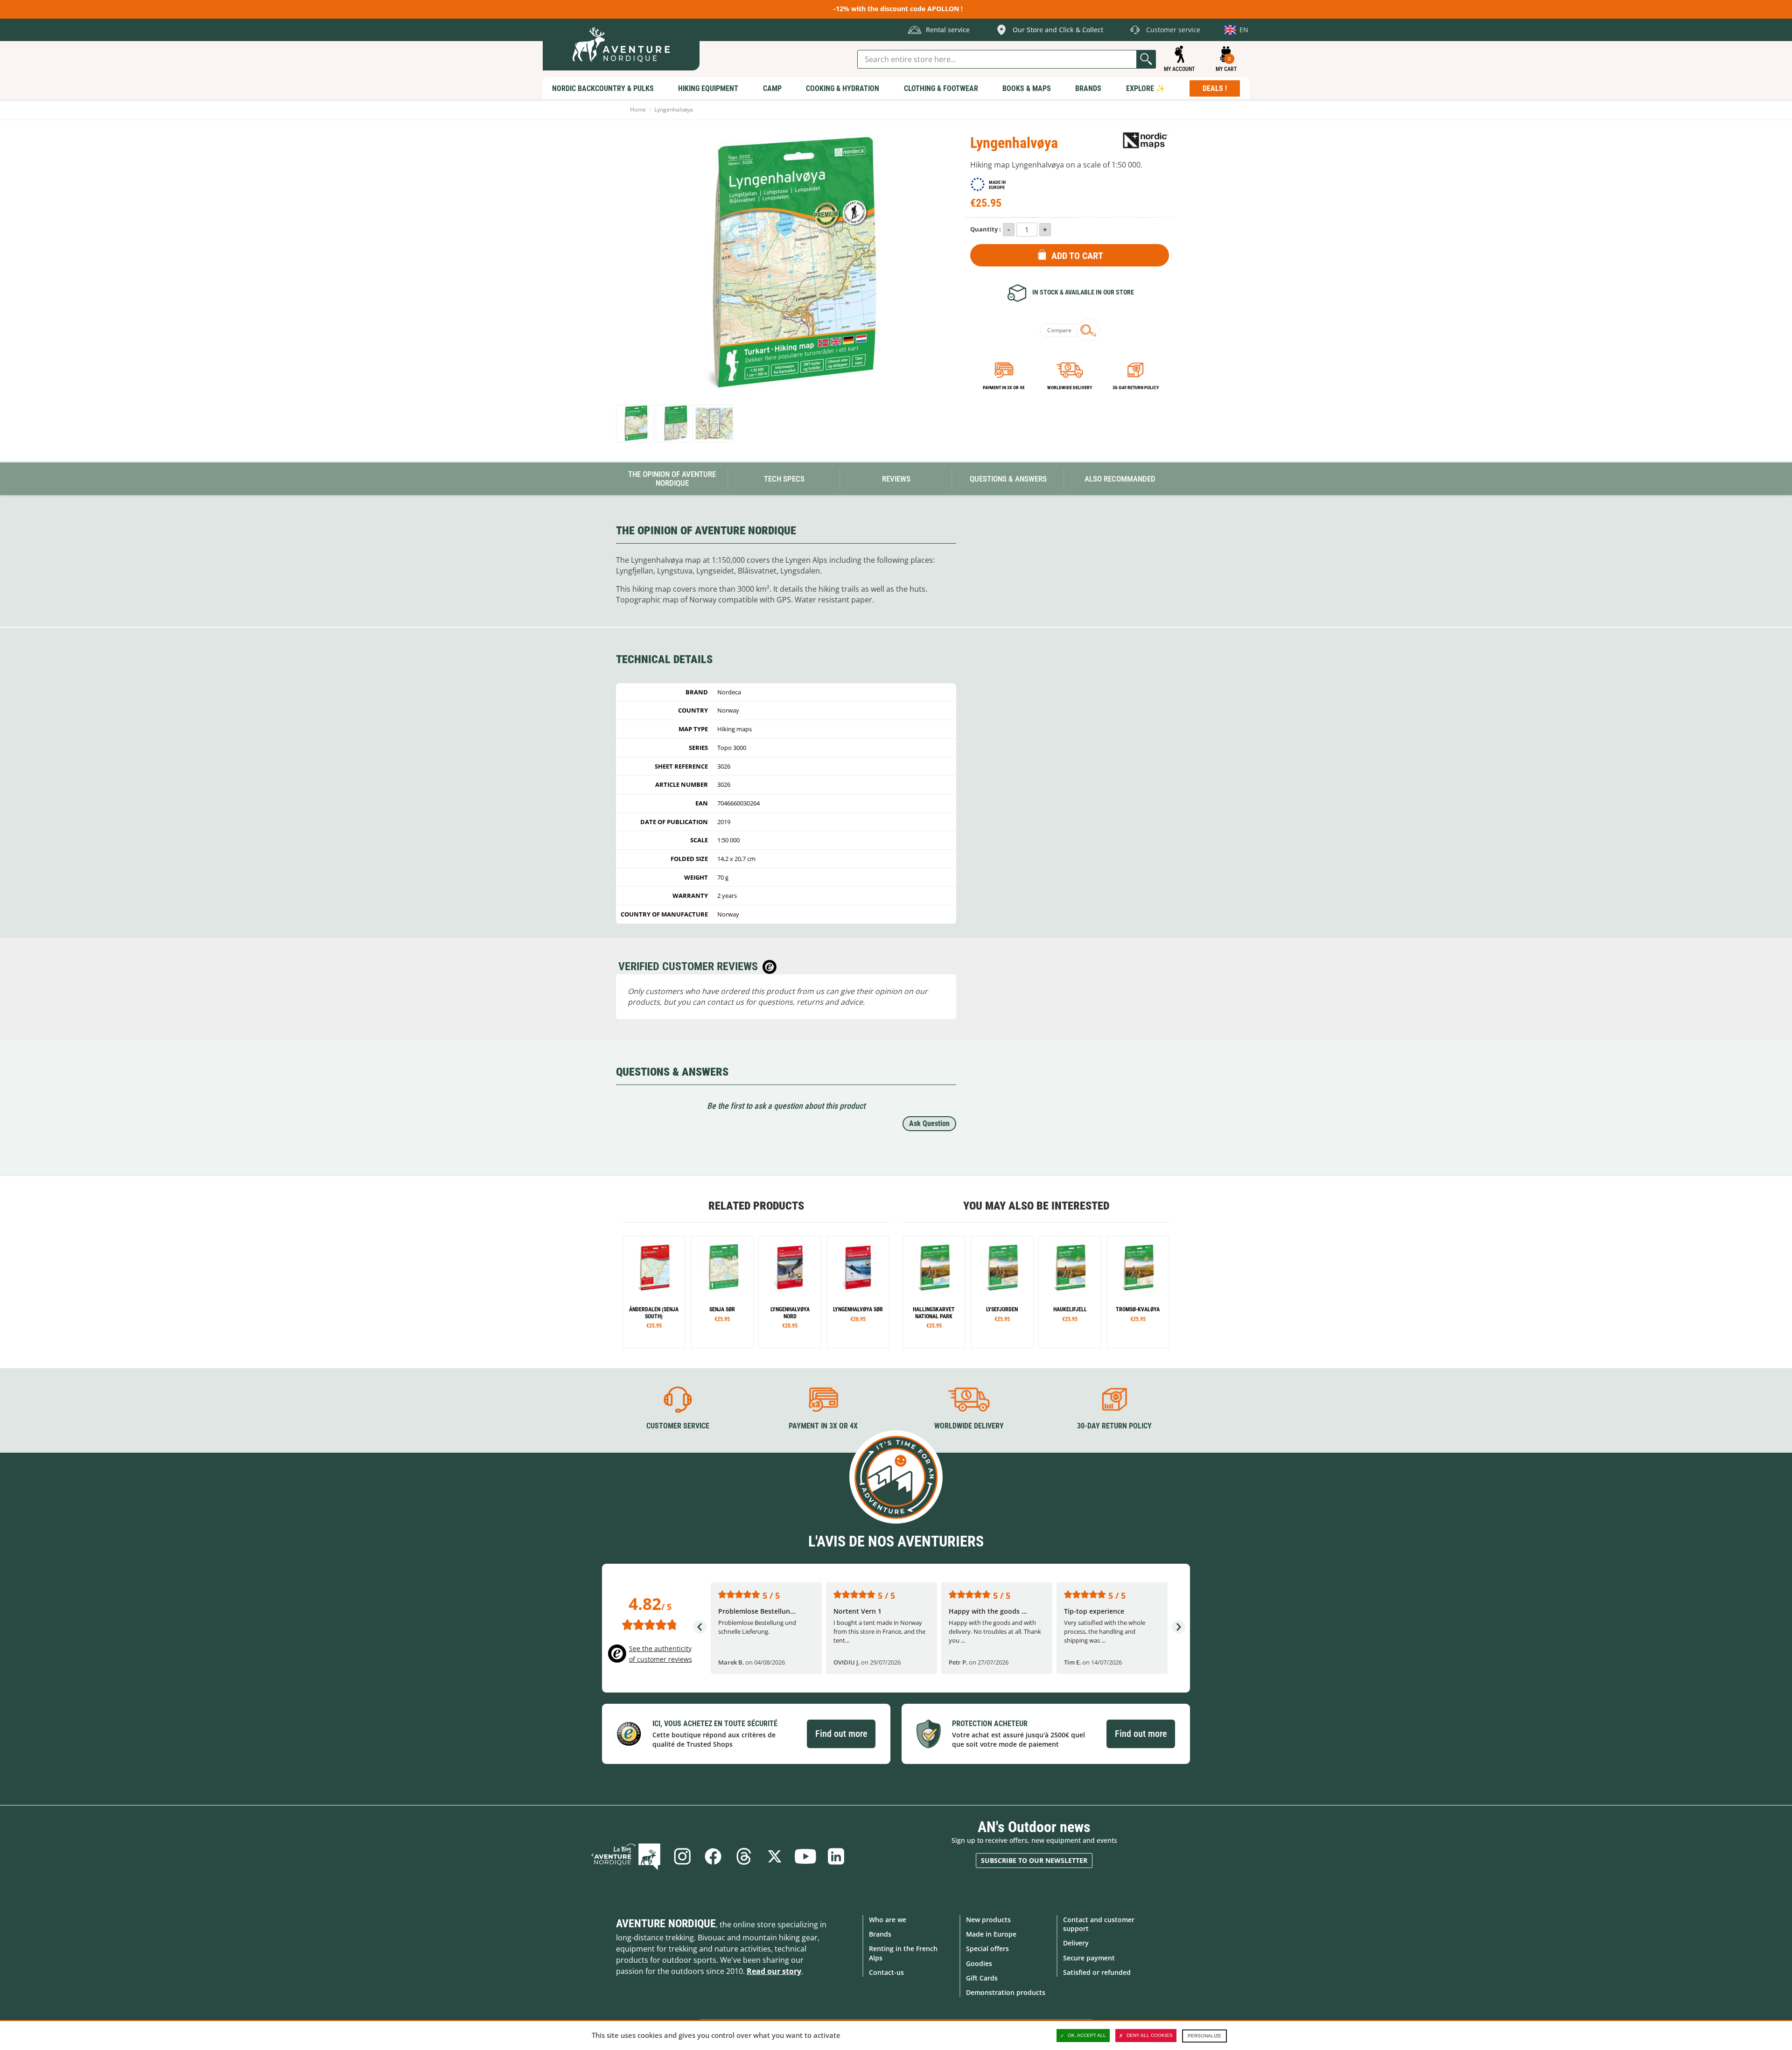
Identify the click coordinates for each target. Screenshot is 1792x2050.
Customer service (678, 1426)
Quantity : (986, 229)
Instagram (682, 1856)
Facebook (713, 1856)
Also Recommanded (1120, 479)
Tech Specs (784, 479)
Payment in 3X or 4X (823, 1426)
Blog (626, 1856)
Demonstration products (1006, 1992)
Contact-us (886, 1972)
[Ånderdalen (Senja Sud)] (654, 1292)
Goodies (979, 1963)
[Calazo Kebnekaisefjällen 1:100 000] (790, 1292)
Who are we (888, 1920)
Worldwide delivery (1070, 388)
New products (988, 1920)
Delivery (1076, 1943)
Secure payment (1089, 1958)
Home (638, 109)
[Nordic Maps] (1146, 140)
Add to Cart (1077, 256)
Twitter (775, 1856)
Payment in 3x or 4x (1004, 388)
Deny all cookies (1150, 2035)
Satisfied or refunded (1097, 1972)
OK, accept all (1087, 2035)
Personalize (1204, 2036)
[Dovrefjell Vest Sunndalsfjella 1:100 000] (722, 1292)
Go (1146, 59)
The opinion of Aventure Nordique (672, 479)
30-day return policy (1136, 388)
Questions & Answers (1008, 479)
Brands (880, 1934)
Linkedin (836, 1856)
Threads (744, 1856)
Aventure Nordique (666, 1924)
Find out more (841, 1734)
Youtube (805, 1856)
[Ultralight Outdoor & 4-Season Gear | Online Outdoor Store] (621, 45)
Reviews (896, 479)
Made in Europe (991, 1934)
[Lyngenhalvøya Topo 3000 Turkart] (635, 423)
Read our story (774, 1971)
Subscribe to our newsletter (1034, 1860)
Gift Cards (982, 1978)
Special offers (987, 1949)
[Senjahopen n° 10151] (934, 1292)
